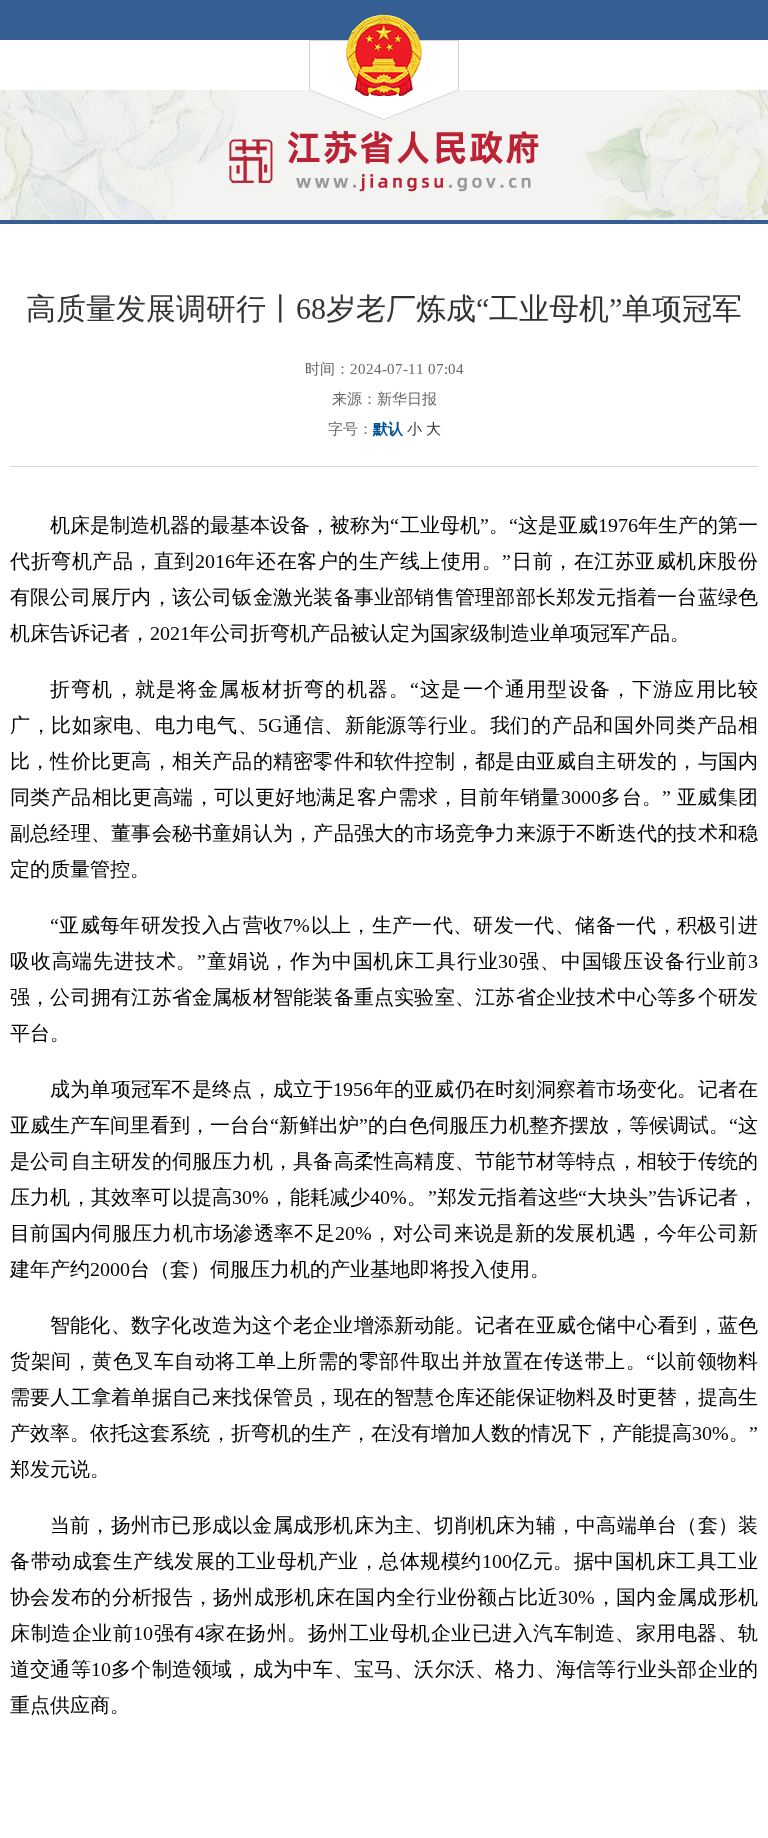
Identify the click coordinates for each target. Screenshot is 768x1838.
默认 (388, 429)
